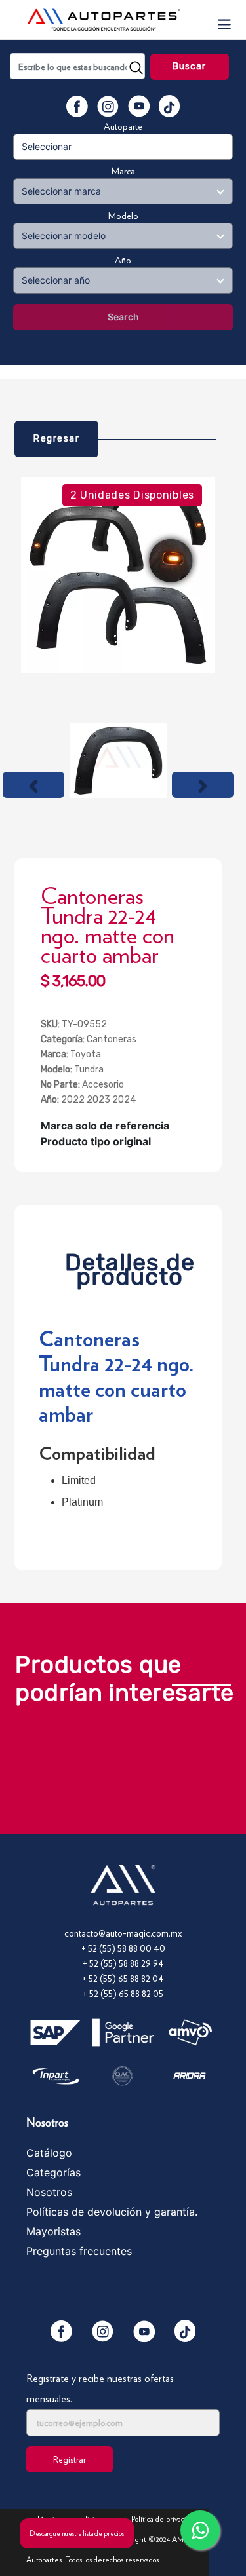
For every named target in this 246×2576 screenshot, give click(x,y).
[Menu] (224, 20)
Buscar (190, 66)
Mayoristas (53, 2231)
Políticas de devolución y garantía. (112, 2212)
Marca (123, 171)
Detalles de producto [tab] (130, 1266)
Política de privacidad (164, 2519)
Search (123, 317)
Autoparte (123, 126)
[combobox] (77, 66)
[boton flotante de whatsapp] (200, 2530)
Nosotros (49, 2192)
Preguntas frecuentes (79, 2251)
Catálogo (49, 2153)
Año (123, 260)
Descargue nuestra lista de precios (77, 2533)
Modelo (123, 216)
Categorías (53, 2172)
